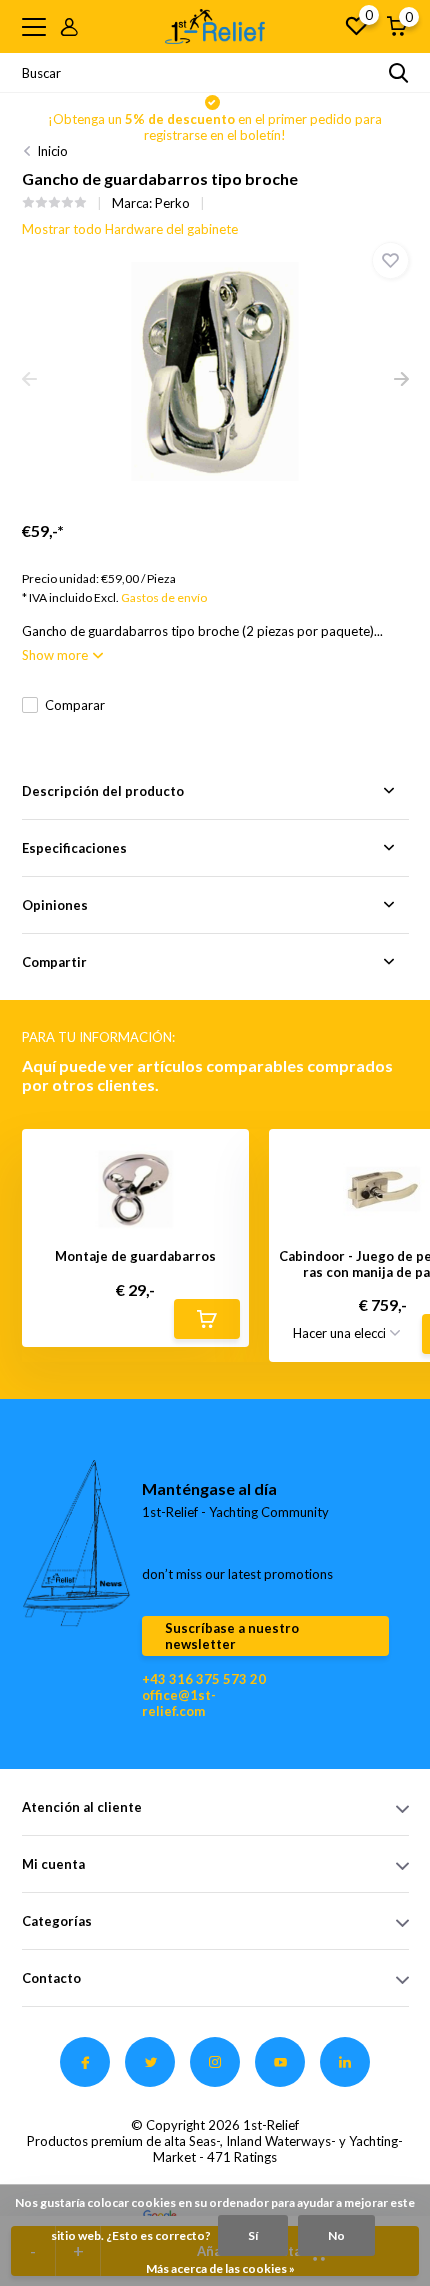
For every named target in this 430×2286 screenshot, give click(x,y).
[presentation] (29, 380)
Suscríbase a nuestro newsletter (232, 1636)
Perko (172, 203)
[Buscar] (399, 73)
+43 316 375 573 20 (204, 1679)
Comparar (75, 705)
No (336, 2235)
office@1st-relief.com (179, 1703)
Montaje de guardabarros (135, 1256)
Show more (56, 655)
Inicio (52, 151)
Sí (253, 2235)
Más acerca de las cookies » (220, 2268)
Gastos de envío (164, 597)
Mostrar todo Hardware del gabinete (130, 229)
